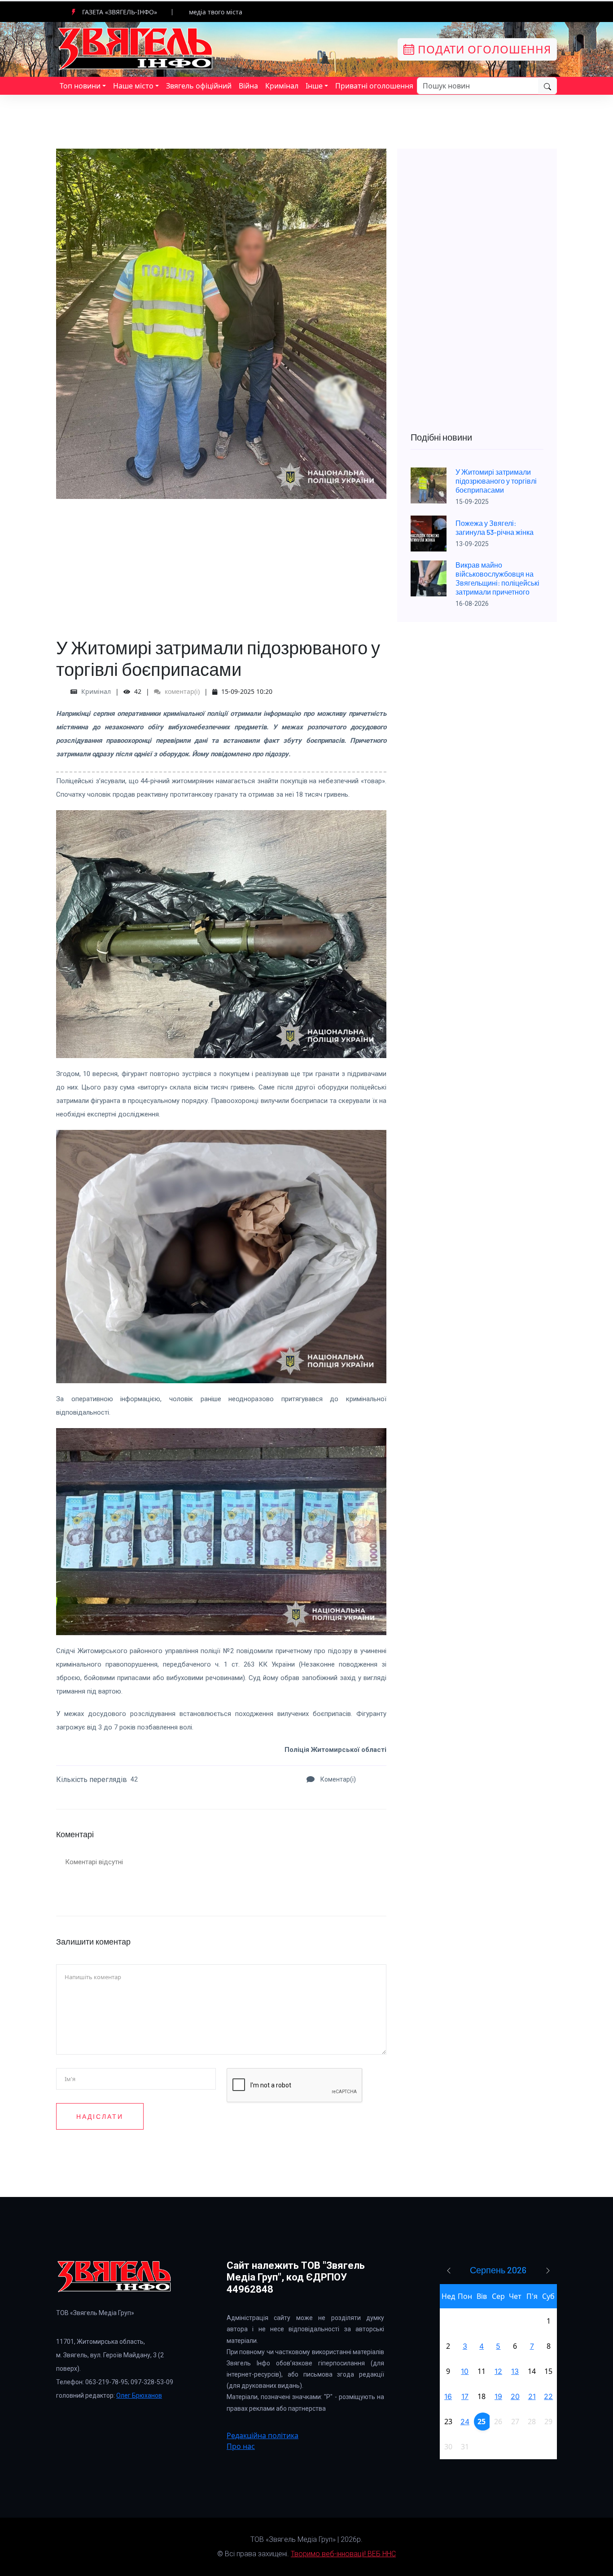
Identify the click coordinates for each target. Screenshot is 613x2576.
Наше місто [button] (133, 86)
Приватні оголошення (374, 86)
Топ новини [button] (80, 86)
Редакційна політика (263, 2435)
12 (498, 2371)
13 (515, 2371)
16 (448, 2396)
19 (498, 2396)
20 (515, 2396)
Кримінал (282, 86)
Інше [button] (314, 86)
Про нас (241, 2446)
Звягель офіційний (199, 86)
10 (465, 2371)
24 (465, 2422)
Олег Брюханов (139, 2395)
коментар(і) (181, 691)
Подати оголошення (483, 49)
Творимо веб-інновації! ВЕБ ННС (343, 2554)
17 (465, 2396)
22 (548, 2396)
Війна (248, 86)
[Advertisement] (221, 562)
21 (532, 2396)
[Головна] (136, 49)
